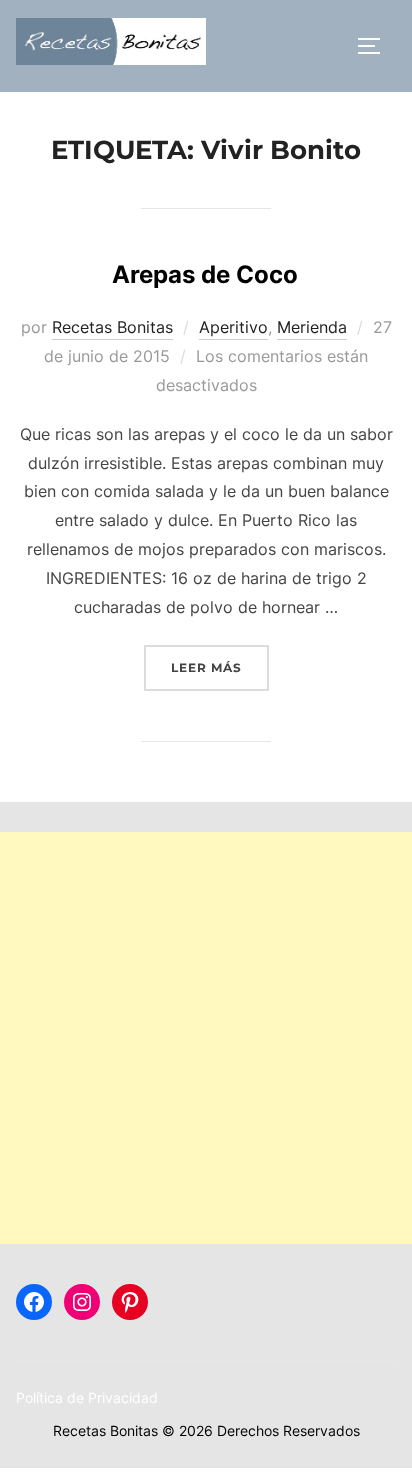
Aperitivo (233, 327)
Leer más (220, 667)
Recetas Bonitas (112, 327)
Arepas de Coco (205, 274)
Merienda (312, 327)
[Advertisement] (206, 1038)
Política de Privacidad (87, 1397)
